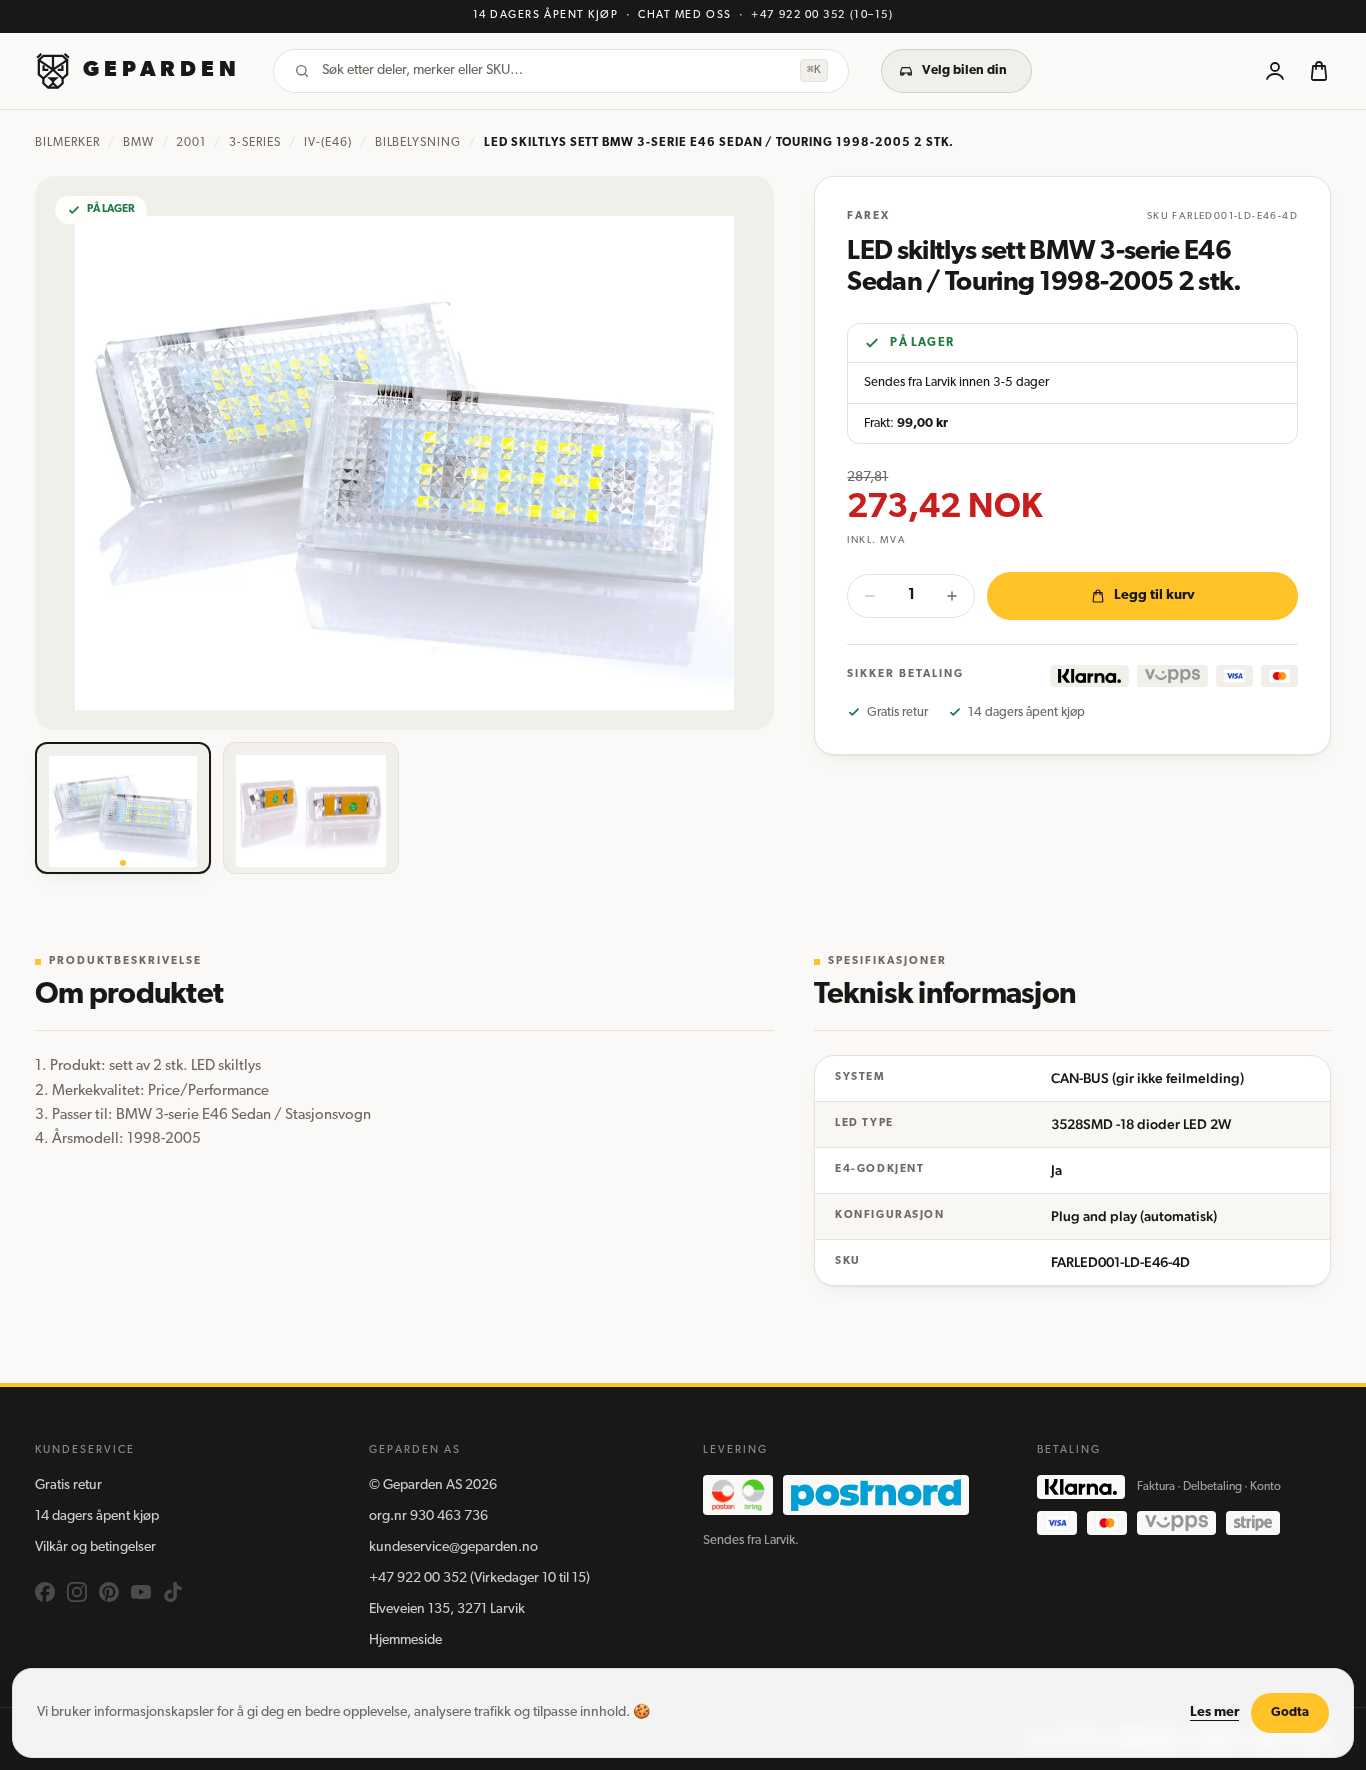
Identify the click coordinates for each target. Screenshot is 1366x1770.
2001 (191, 143)
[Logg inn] (1275, 71)
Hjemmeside (405, 1640)
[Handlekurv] (1319, 71)
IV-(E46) (328, 143)
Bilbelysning (418, 143)
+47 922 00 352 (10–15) (822, 15)
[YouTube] (141, 1592)
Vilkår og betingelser (95, 1547)
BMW (138, 143)
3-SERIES (255, 143)
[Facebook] (45, 1592)
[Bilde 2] (311, 808)
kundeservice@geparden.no (453, 1547)
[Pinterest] (109, 1592)
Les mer (1214, 1712)
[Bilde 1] (123, 808)
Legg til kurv (1154, 595)
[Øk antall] (952, 596)
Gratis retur (68, 1485)
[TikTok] (173, 1592)
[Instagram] (77, 1592)
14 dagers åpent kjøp (97, 1516)
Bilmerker (67, 143)
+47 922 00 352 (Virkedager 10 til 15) (479, 1578)
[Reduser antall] (870, 596)
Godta (1290, 1712)
